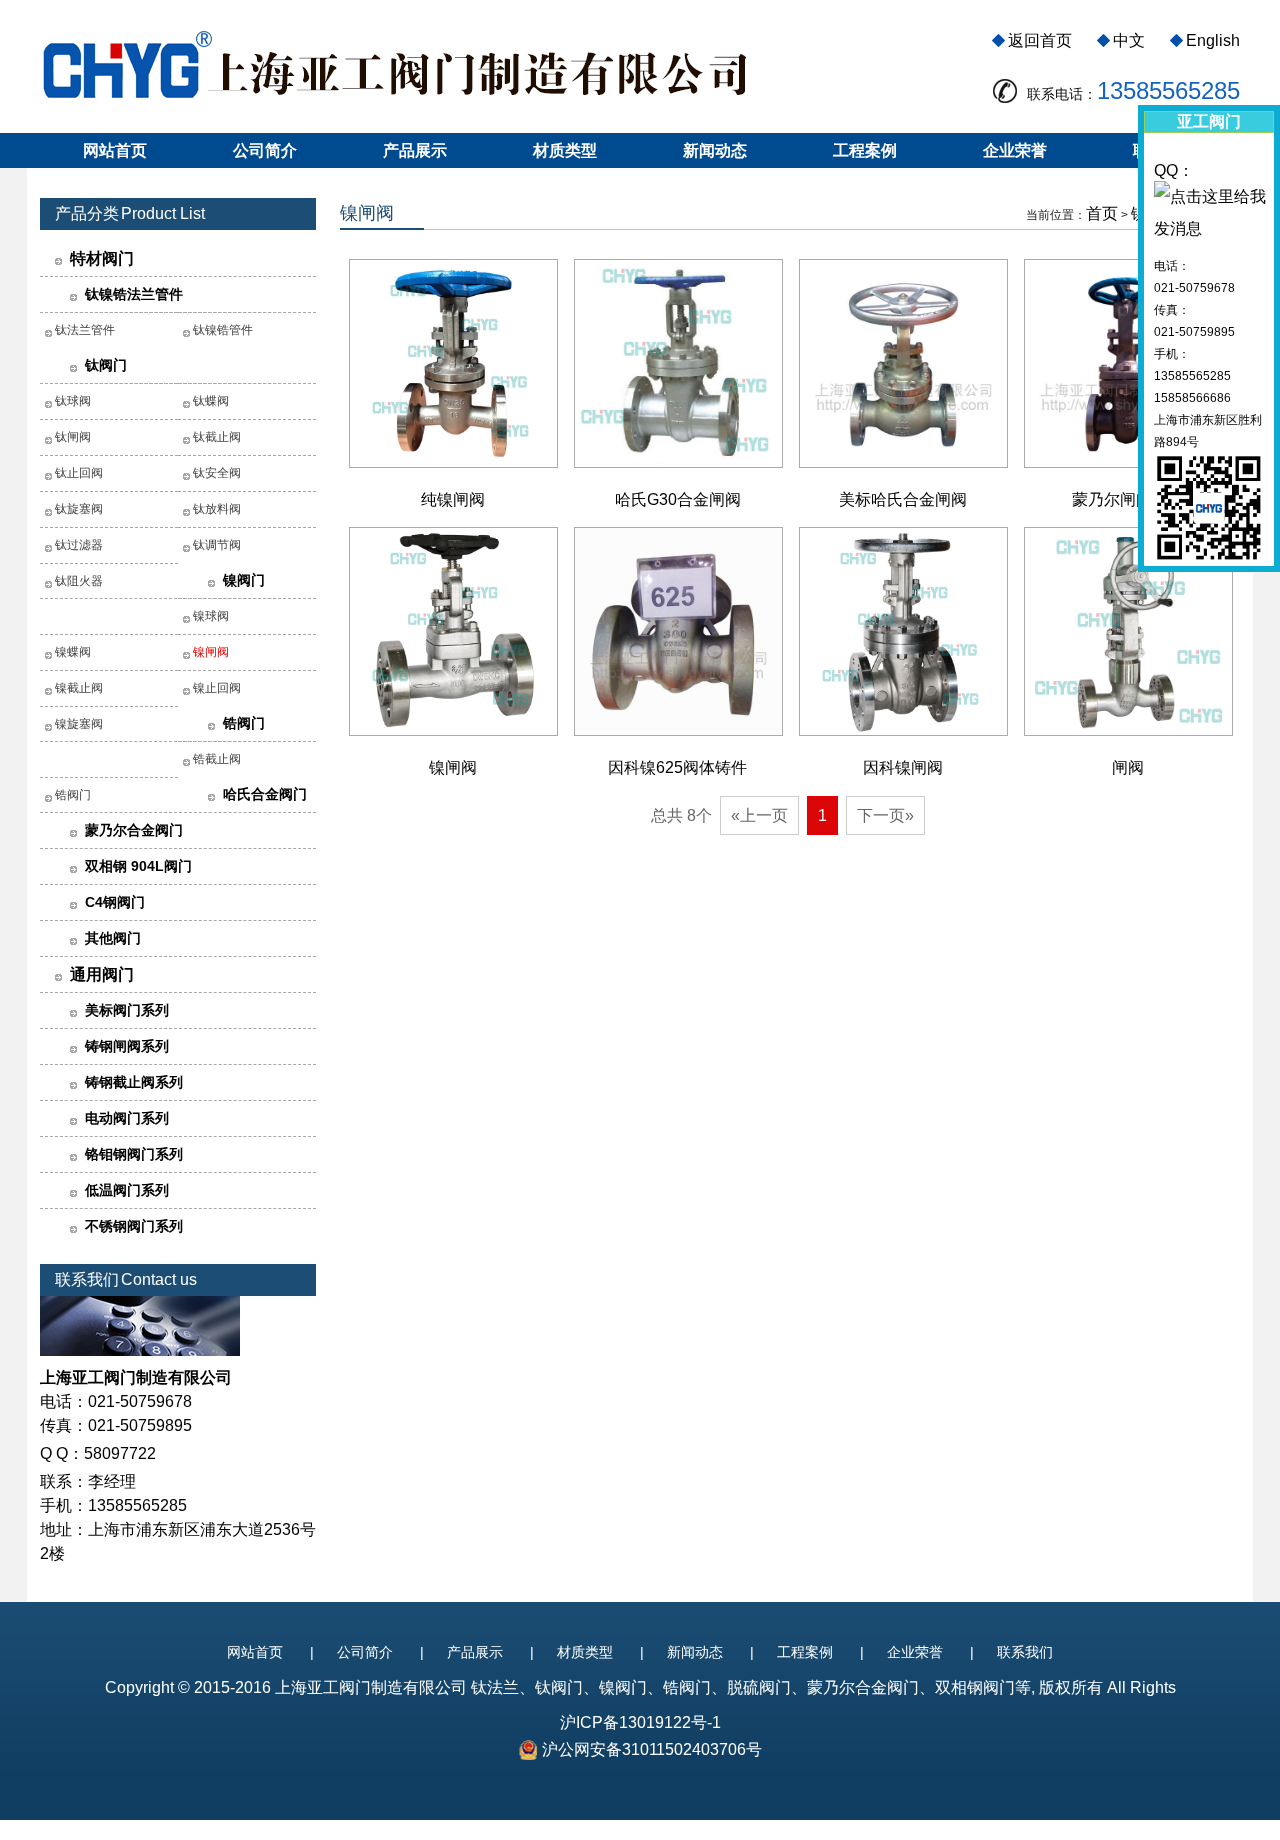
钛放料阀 (217, 509)
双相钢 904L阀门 (138, 866)
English (1213, 40)
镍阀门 (244, 580)
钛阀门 (106, 365)
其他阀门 (113, 938)
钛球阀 (73, 401)
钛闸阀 (73, 437)
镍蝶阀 (73, 652)
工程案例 (865, 150)
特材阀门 (102, 258)
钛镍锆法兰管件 (134, 294)
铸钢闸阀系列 (127, 1046)
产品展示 (415, 150)
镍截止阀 (79, 688)
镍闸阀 (211, 652)
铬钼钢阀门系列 (134, 1154)
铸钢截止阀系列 (134, 1082)
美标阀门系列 (127, 1010)
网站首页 (115, 150)
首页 (1102, 213)
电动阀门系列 (127, 1118)
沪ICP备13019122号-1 (640, 1722)
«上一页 (759, 815)
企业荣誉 (1015, 150)
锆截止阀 (217, 759)
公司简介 (265, 150)
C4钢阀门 (115, 902)
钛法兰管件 (85, 330)
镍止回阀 (217, 688)
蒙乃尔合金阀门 (134, 830)
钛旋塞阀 (79, 509)
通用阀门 (102, 974)
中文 (1129, 40)
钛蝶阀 (211, 401)
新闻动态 (715, 150)
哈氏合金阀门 (265, 794)
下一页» (885, 815)
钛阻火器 (79, 581)
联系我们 (1025, 1652)
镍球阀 (211, 616)
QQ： (1174, 170)
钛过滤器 (79, 545)
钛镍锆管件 (223, 330)
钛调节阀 (217, 545)
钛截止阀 (217, 437)
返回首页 (1040, 40)
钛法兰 (495, 1687)
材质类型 (565, 150)
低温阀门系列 (127, 1190)
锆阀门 (244, 723)
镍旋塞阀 (79, 724)
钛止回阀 (79, 473)
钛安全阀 (217, 473)
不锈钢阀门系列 (134, 1226)
